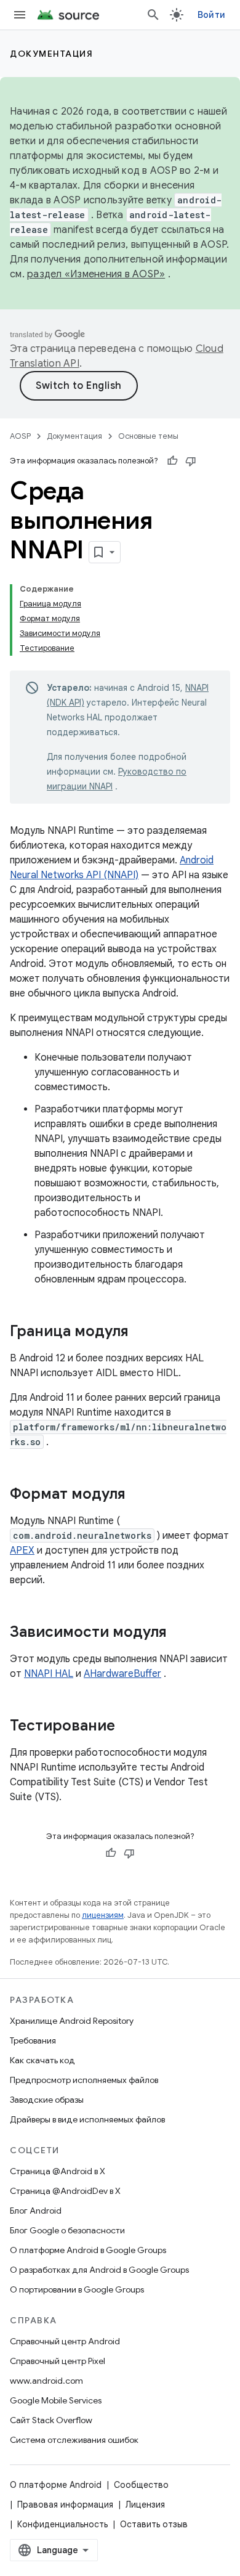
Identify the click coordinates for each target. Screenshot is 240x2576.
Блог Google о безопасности (67, 2230)
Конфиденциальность (62, 2524)
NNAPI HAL (49, 1674)
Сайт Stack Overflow (51, 2420)
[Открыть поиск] (153, 15)
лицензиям (103, 1915)
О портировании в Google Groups (77, 2289)
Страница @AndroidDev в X (65, 2191)
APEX (22, 1551)
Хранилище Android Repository (72, 2021)
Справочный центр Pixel (58, 2361)
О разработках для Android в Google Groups (99, 2270)
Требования (33, 2040)
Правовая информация (65, 2505)
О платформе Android (56, 2485)
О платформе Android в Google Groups (88, 2250)
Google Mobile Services (56, 2400)
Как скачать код (42, 2060)
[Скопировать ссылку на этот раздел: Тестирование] (127, 1727)
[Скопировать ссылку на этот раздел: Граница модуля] (141, 1332)
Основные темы (148, 436)
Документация (51, 54)
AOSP (20, 436)
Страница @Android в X (58, 2171)
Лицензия (145, 2505)
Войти (211, 15)
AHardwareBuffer (122, 1674)
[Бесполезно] (191, 461)
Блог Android (36, 2211)
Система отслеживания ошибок (74, 2440)
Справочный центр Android (65, 2341)
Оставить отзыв (154, 2524)
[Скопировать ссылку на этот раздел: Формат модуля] (138, 1495)
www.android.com (46, 2381)
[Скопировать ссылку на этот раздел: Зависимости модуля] (179, 1633)
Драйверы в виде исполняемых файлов (87, 2119)
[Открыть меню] (20, 15)
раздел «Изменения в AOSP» (96, 274)
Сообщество (141, 2485)
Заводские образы (47, 2100)
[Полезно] (172, 461)
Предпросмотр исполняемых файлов (84, 2080)
